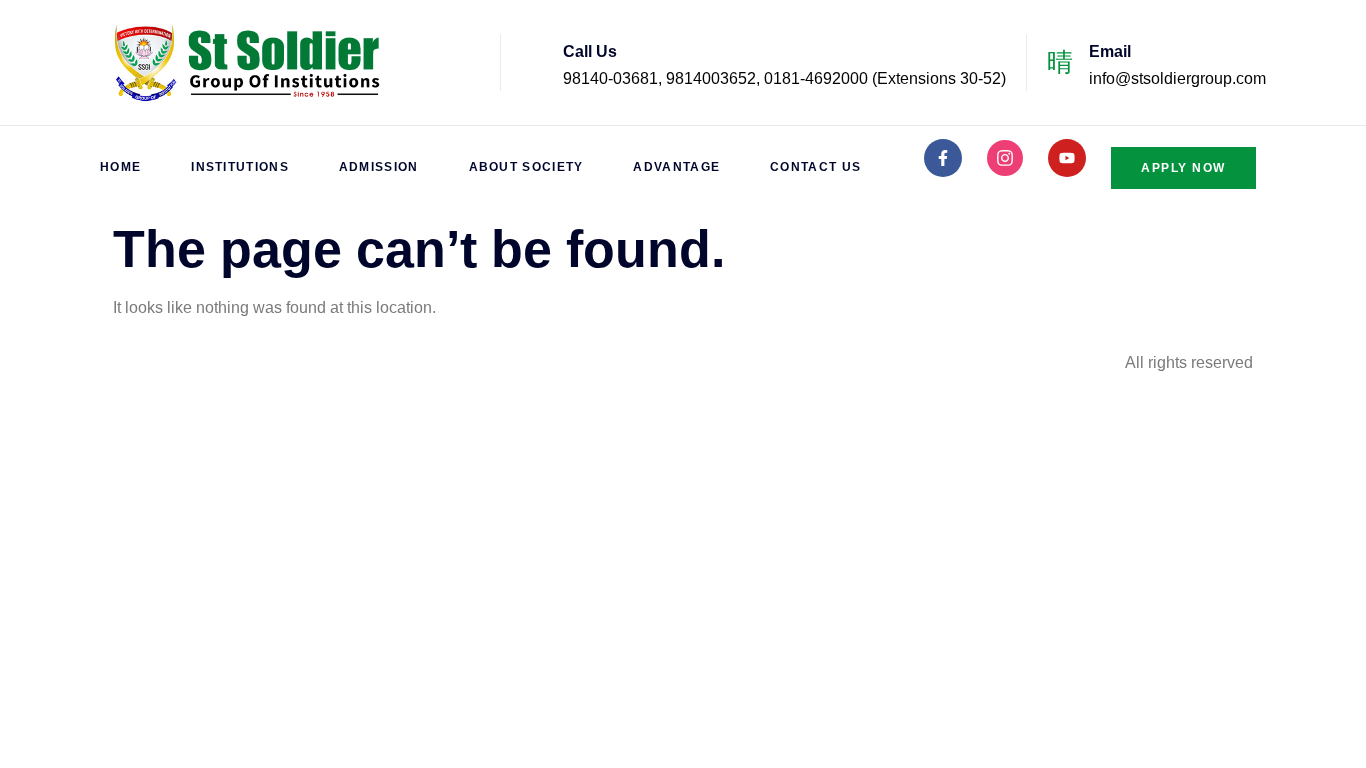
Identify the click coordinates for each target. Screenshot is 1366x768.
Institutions (240, 167)
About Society (526, 167)
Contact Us (815, 167)
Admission (379, 167)
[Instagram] (1005, 158)
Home (120, 167)
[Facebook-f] (943, 158)
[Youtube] (1067, 158)
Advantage (676, 167)
